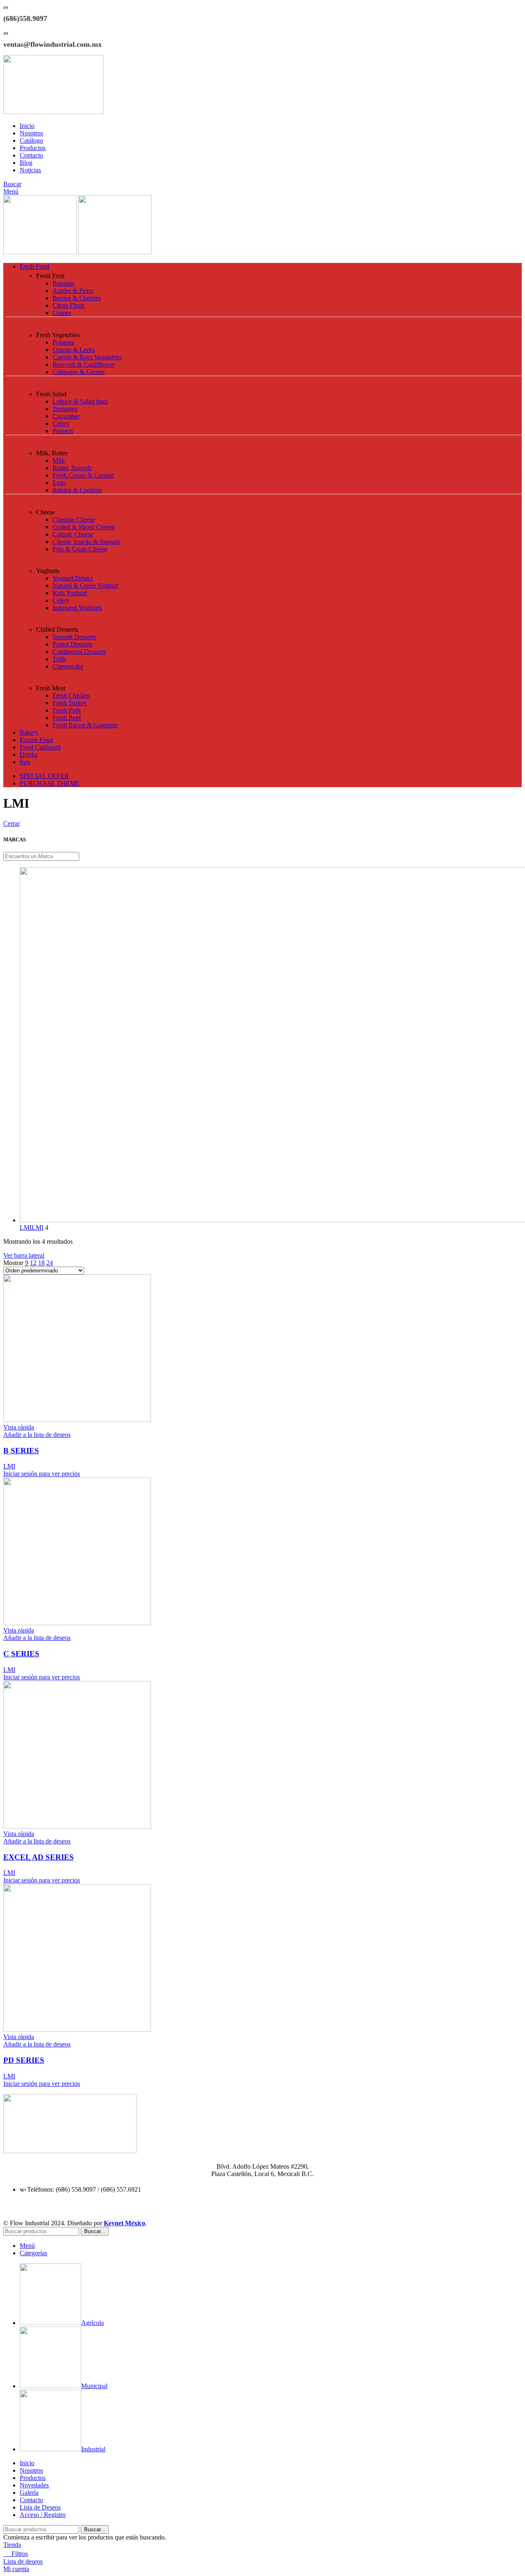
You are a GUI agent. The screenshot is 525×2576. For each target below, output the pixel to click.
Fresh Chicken (71, 695)
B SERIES (21, 1451)
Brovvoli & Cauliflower (83, 364)
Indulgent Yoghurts (77, 608)
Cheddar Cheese (74, 520)
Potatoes (63, 342)
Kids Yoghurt (70, 593)
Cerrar (11, 823)
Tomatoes (65, 409)
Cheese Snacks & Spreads (86, 542)
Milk (59, 460)
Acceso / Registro (43, 2515)
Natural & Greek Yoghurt (85, 586)
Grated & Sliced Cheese (84, 527)
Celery (61, 424)
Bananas (64, 283)
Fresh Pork (67, 710)
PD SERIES (24, 2060)
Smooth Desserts (74, 637)
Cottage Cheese (73, 534)
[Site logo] (54, 112)
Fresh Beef (67, 718)
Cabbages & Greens (79, 372)
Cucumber (66, 416)
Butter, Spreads (72, 468)
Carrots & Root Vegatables (87, 357)
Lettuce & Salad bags (80, 401)
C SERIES (21, 1654)
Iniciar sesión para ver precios (42, 1474)
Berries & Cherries (77, 298)
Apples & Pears (73, 291)
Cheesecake (68, 666)
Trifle (59, 659)
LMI (9, 1466)
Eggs (59, 483)
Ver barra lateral (24, 1255)
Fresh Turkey (70, 703)
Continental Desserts (79, 652)
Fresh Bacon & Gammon (85, 725)
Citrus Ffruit (68, 305)
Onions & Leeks (74, 350)
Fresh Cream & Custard (83, 475)
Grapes (62, 313)
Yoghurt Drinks (73, 578)
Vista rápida (19, 1427)
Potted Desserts (72, 644)
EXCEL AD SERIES (39, 1857)
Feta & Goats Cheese (80, 549)
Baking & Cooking (77, 490)
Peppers (63, 431)
